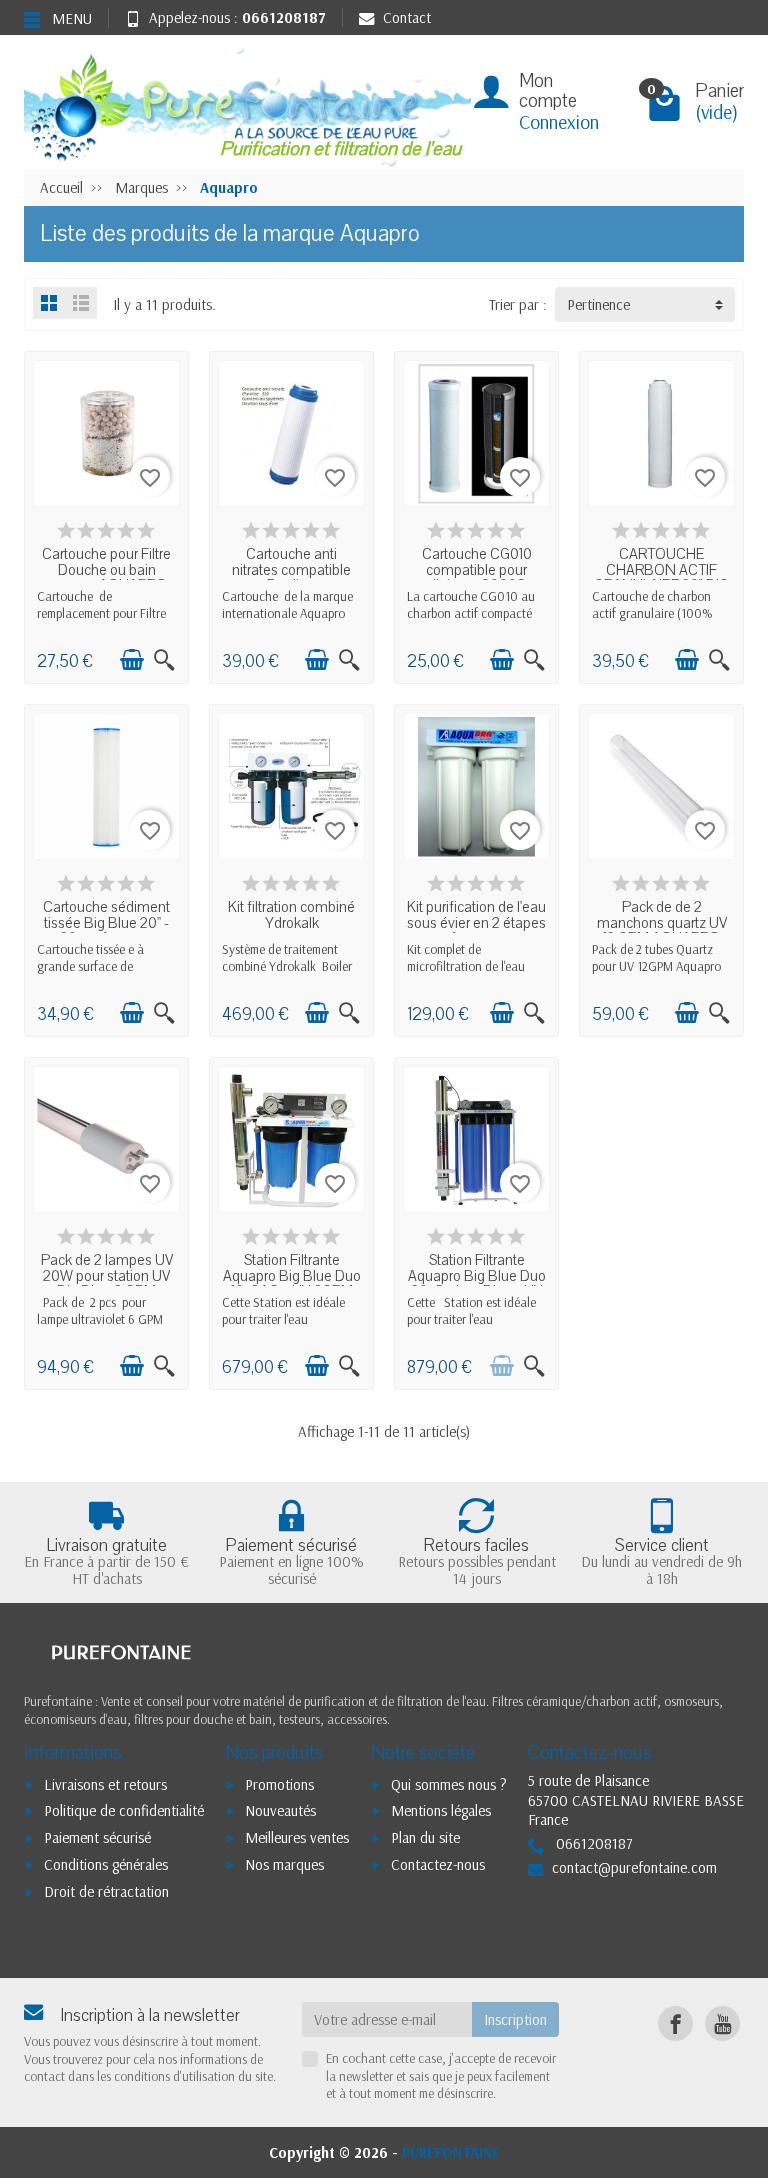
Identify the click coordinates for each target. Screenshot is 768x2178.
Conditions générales (106, 1864)
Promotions (279, 1784)
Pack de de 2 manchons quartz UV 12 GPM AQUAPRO (662, 922)
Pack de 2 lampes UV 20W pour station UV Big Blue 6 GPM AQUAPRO (107, 1283)
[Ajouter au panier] (132, 659)
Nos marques (284, 1864)
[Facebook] (675, 2023)
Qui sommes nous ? (449, 1784)
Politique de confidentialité (124, 1810)
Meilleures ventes (297, 1837)
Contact (407, 17)
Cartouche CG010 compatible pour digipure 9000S (477, 569)
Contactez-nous (438, 1864)
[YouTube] (722, 2023)
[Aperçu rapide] (164, 659)
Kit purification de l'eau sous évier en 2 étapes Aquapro (476, 922)
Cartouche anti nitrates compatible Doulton (291, 569)
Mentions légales (441, 1810)
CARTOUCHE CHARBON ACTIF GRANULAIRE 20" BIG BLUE (661, 577)
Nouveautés (280, 1810)
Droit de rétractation (106, 1891)
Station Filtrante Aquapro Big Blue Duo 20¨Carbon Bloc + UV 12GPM (477, 1283)
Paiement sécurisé (97, 1837)
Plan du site (425, 1837)
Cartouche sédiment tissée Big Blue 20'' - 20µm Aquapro (106, 922)
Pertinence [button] (598, 304)
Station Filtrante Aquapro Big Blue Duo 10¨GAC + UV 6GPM (292, 1275)
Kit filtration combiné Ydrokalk (291, 914)
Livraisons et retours (105, 1784)
